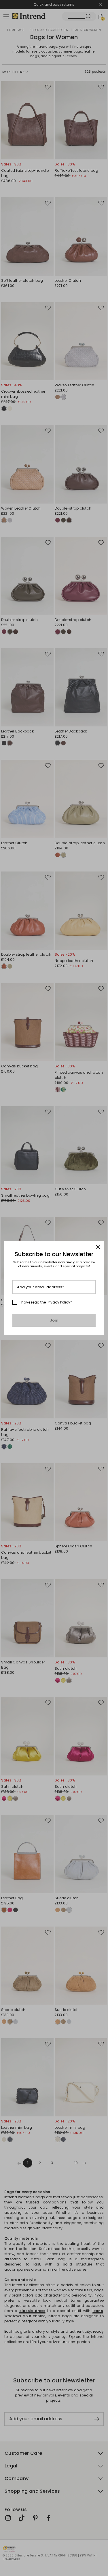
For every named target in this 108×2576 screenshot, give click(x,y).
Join (54, 1320)
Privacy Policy (58, 1302)
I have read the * (46, 1302)
